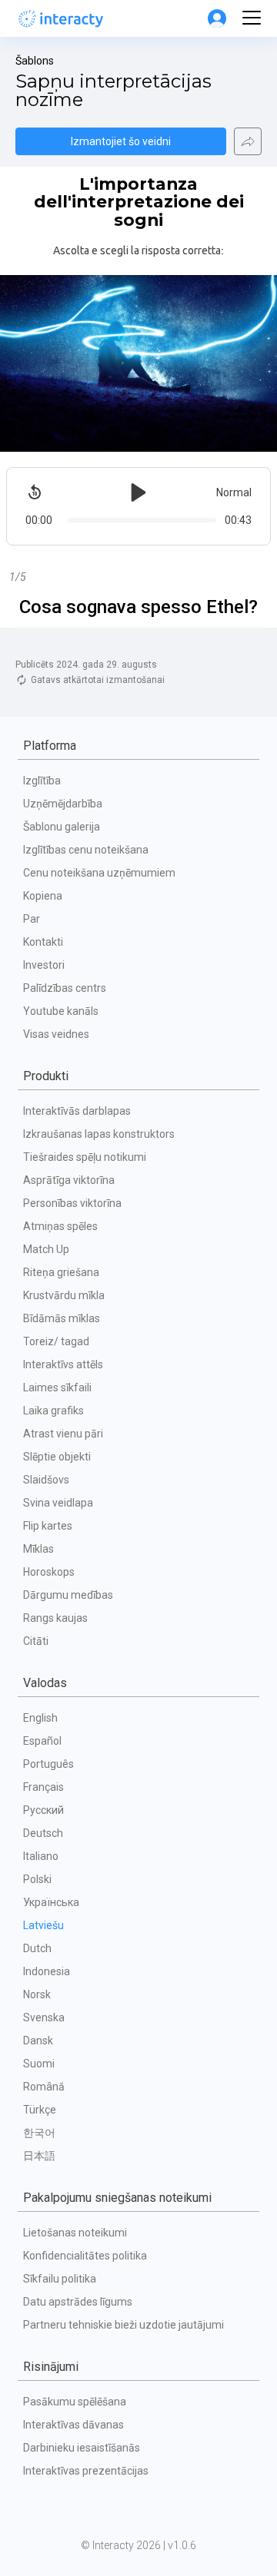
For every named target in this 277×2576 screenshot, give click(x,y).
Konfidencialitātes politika (85, 2256)
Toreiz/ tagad (56, 1341)
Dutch (37, 1948)
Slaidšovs (46, 1480)
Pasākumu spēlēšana (75, 2402)
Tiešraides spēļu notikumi (85, 1157)
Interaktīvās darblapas (77, 1111)
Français (43, 1787)
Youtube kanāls (61, 1011)
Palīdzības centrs (65, 988)
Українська (51, 1902)
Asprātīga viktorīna (69, 1180)
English (40, 1718)
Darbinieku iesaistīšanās (82, 2448)
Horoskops (49, 1572)
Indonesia (47, 1971)
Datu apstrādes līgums (78, 2302)
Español (42, 1741)
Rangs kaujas (55, 1618)
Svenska (44, 2017)
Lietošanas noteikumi (75, 2233)
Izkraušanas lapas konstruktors (99, 1134)
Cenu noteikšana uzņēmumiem (99, 873)
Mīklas (38, 1549)
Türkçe (40, 2110)
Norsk (37, 1994)
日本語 (39, 2156)
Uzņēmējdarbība (63, 804)
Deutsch (43, 1833)
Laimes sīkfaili (57, 1387)
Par (32, 919)
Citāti (36, 1641)
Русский (43, 1810)
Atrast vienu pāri (63, 1434)
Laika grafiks (53, 1411)
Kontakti (43, 942)
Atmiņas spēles (60, 1226)
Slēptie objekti (57, 1457)
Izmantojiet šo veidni (121, 141)
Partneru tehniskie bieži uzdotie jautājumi (123, 2325)
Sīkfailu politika (60, 2279)
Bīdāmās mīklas (62, 1318)
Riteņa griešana (61, 1272)
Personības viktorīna (72, 1203)
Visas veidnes (56, 1034)
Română (44, 2087)
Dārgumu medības (68, 1595)
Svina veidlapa (58, 1503)
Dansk (38, 2041)
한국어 (39, 2133)
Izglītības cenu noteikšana (86, 850)
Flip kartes (48, 1526)
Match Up (46, 1249)
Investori (44, 965)
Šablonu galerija (62, 827)
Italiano (41, 1856)
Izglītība (42, 781)
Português (48, 1764)
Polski (37, 1879)
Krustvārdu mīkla (64, 1295)
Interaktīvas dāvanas (73, 2425)
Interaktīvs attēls (63, 1364)
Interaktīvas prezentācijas (86, 2471)
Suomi (39, 2064)
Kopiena (43, 896)
